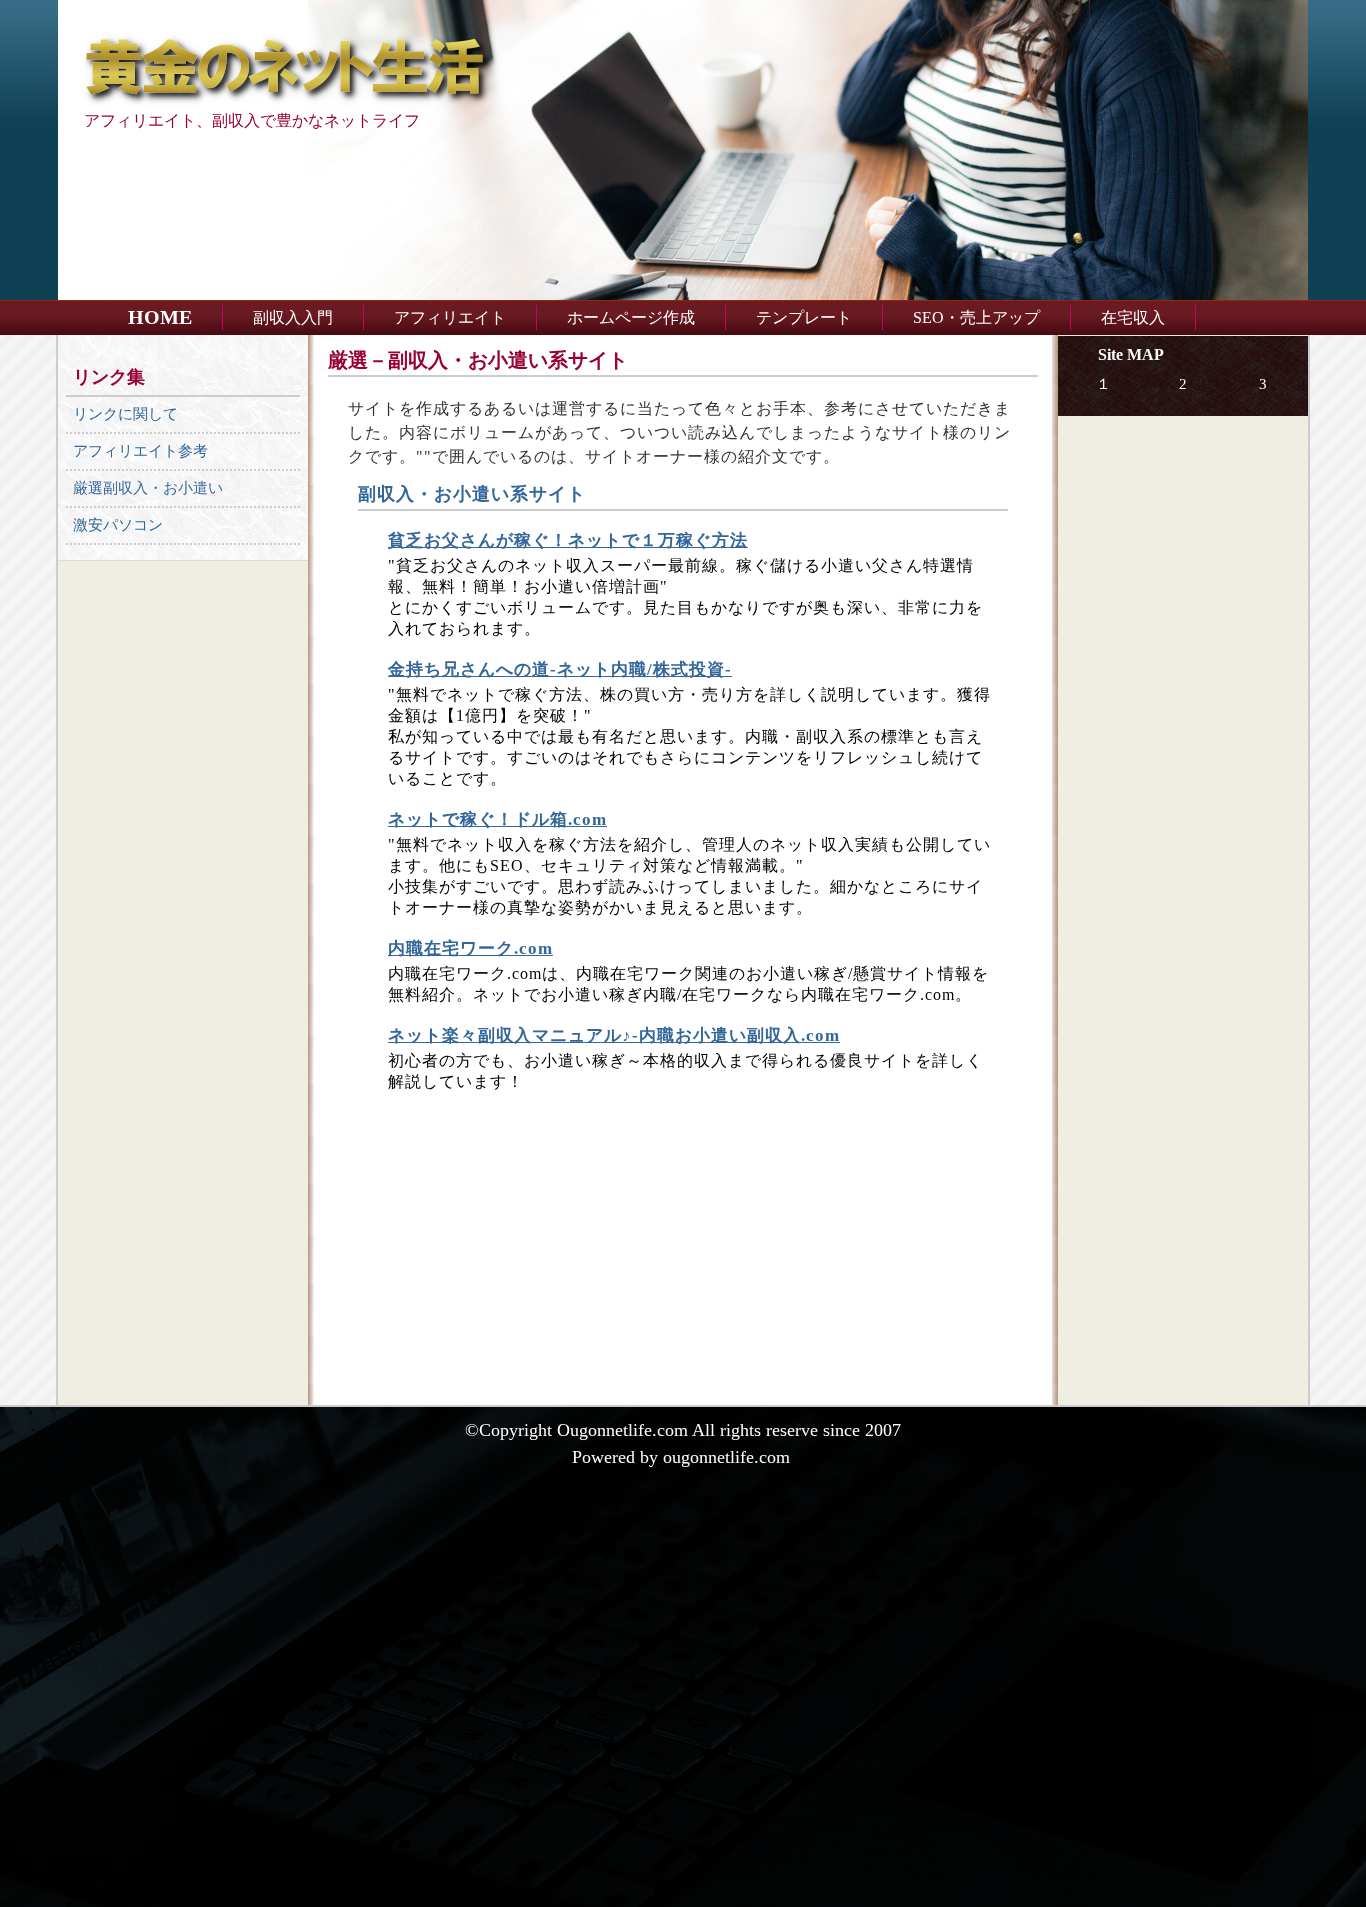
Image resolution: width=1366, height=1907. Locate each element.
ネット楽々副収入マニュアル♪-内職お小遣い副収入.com (614, 1035)
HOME (160, 317)
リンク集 (109, 377)
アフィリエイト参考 (140, 451)
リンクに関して (125, 414)
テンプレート (804, 317)
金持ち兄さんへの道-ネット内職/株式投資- (560, 669)
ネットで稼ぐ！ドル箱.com (497, 819)
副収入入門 (293, 317)
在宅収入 (1133, 317)
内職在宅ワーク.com (470, 948)
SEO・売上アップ (976, 317)
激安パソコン (118, 525)
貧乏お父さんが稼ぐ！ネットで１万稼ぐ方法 (568, 540)
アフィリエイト (450, 317)
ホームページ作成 (631, 317)
